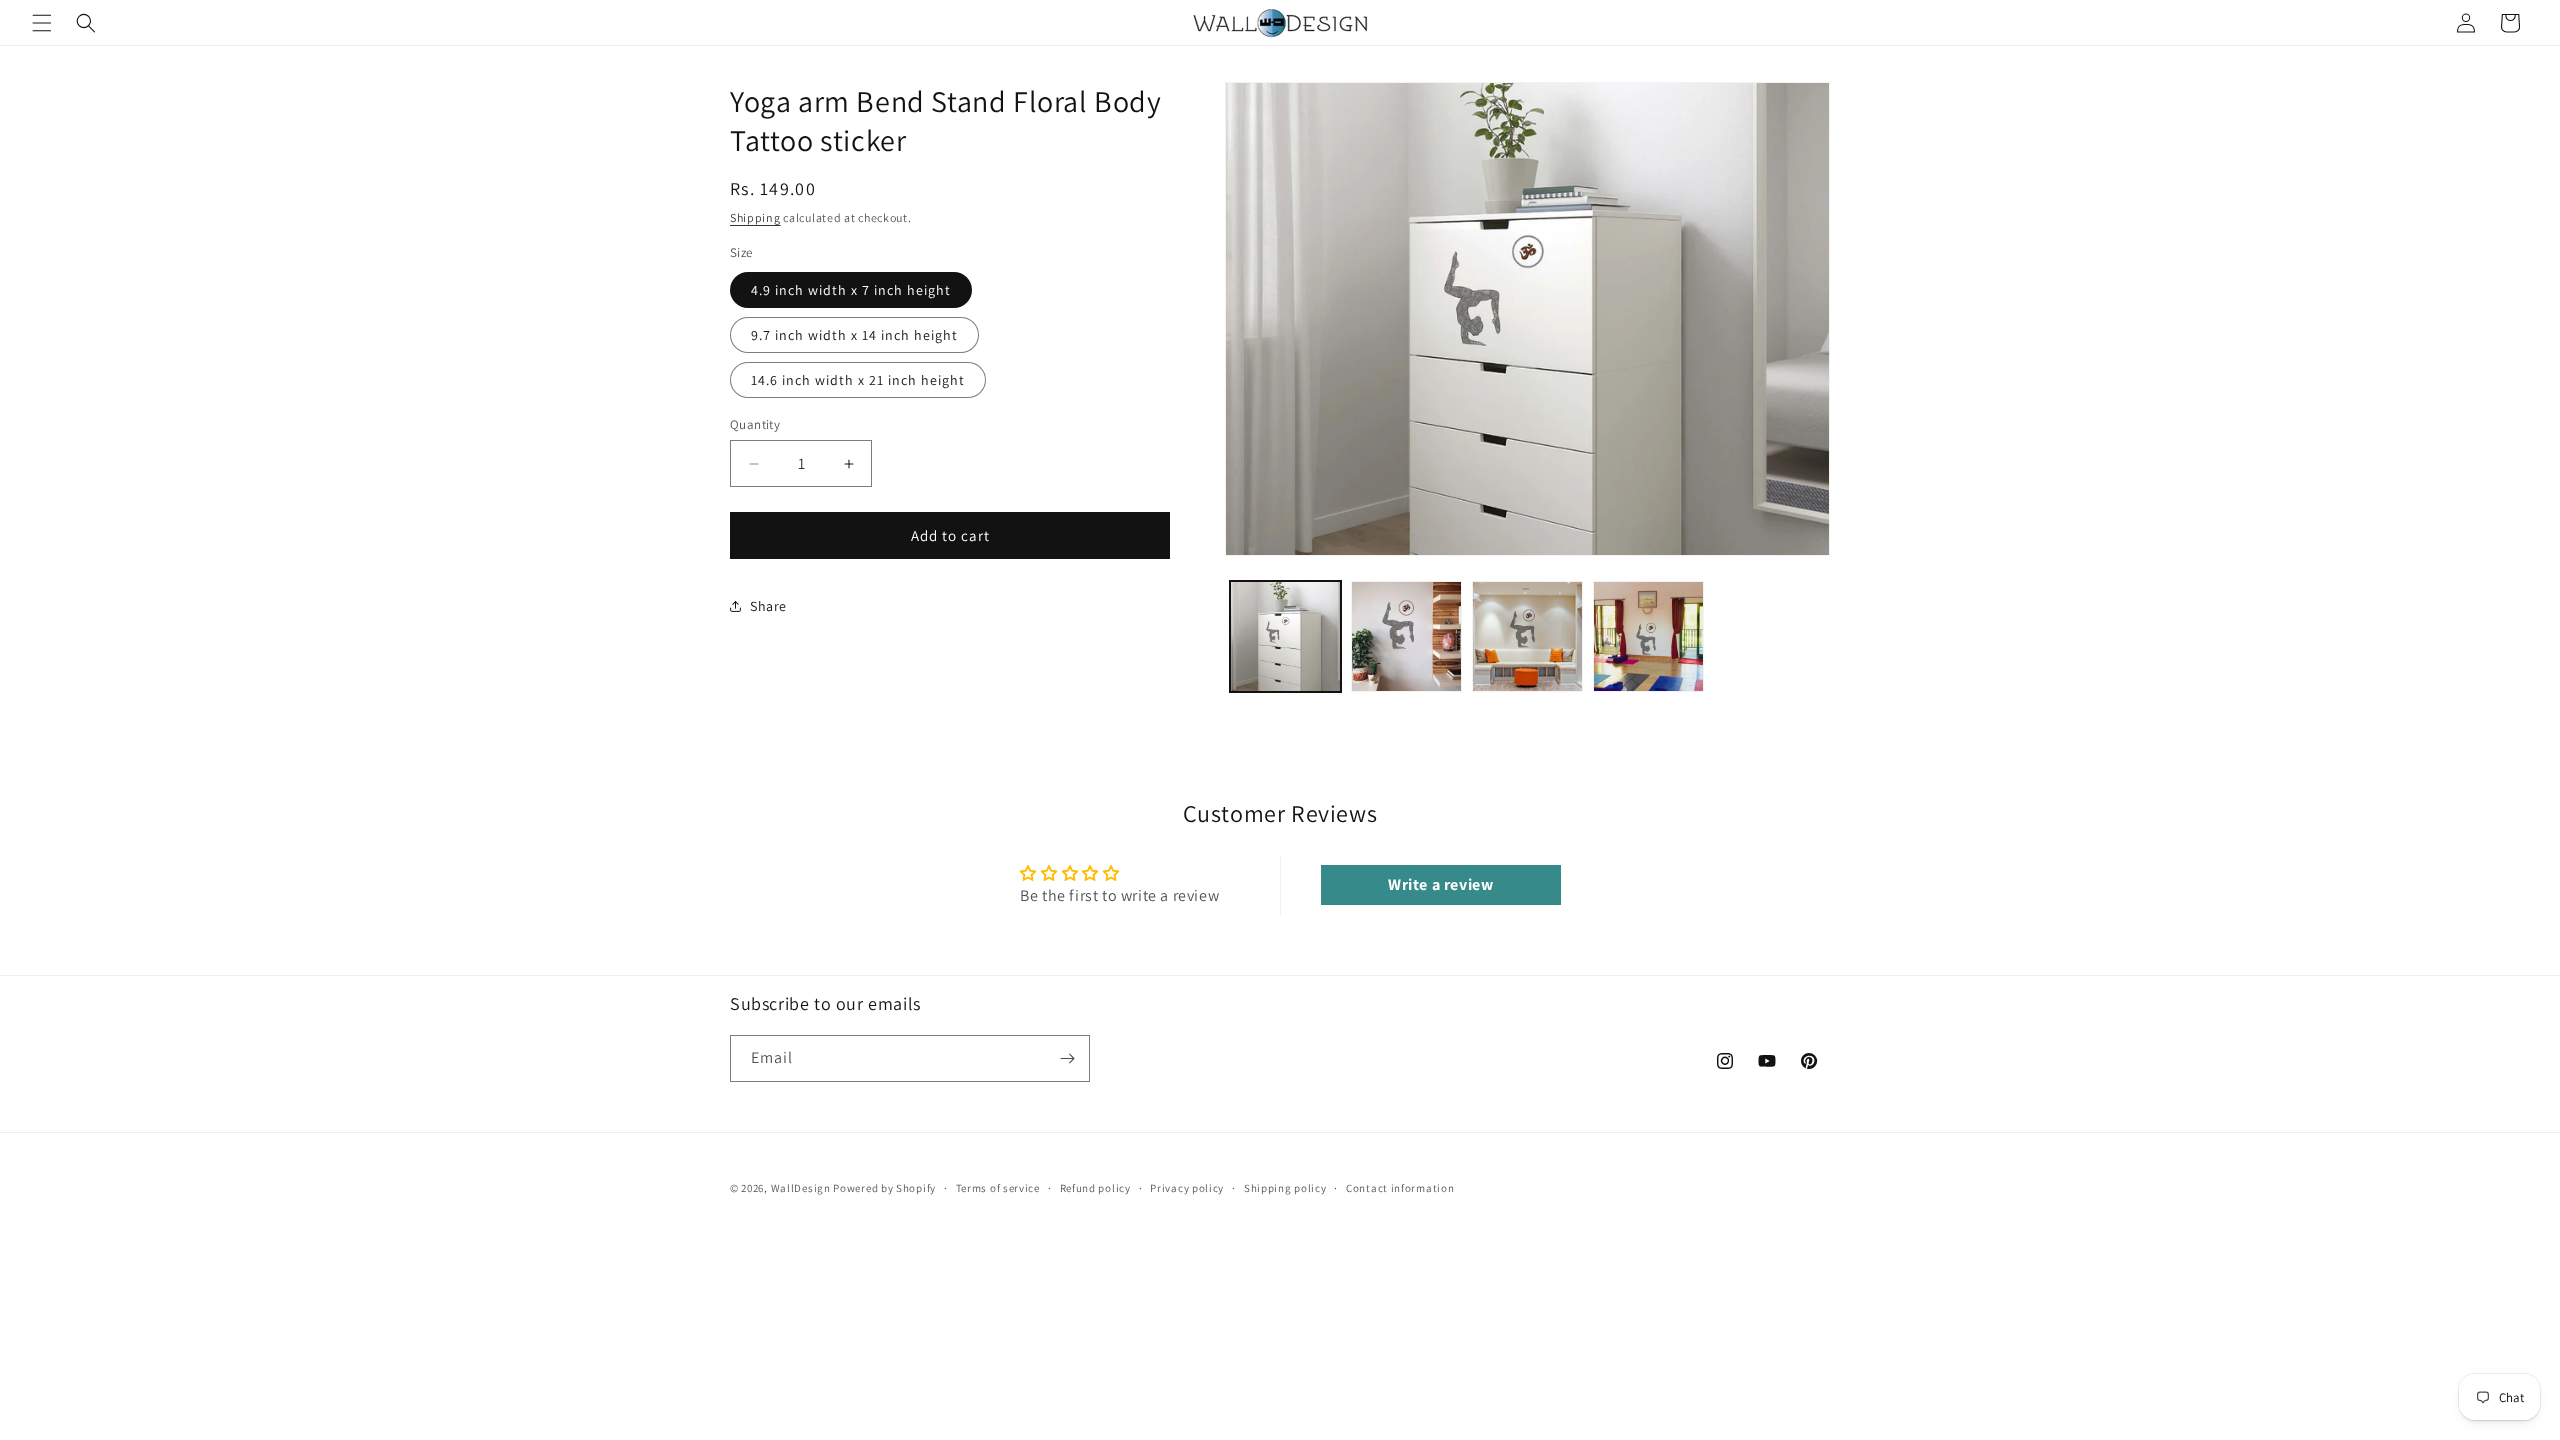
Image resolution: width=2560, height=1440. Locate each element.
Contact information (1400, 1188)
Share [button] (768, 606)
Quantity (755, 424)
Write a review (1440, 884)
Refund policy (1095, 1188)
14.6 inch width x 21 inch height (858, 380)
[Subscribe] (1067, 1058)
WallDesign (801, 1188)
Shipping (755, 217)
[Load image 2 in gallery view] (1406, 636)
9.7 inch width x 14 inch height (854, 335)
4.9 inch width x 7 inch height (851, 290)
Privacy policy (1187, 1188)
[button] (42, 23)
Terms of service (998, 1188)
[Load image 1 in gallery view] (1285, 636)
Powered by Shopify (884, 1188)
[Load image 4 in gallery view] (1648, 636)
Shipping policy (1285, 1188)
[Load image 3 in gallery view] (1527, 636)
